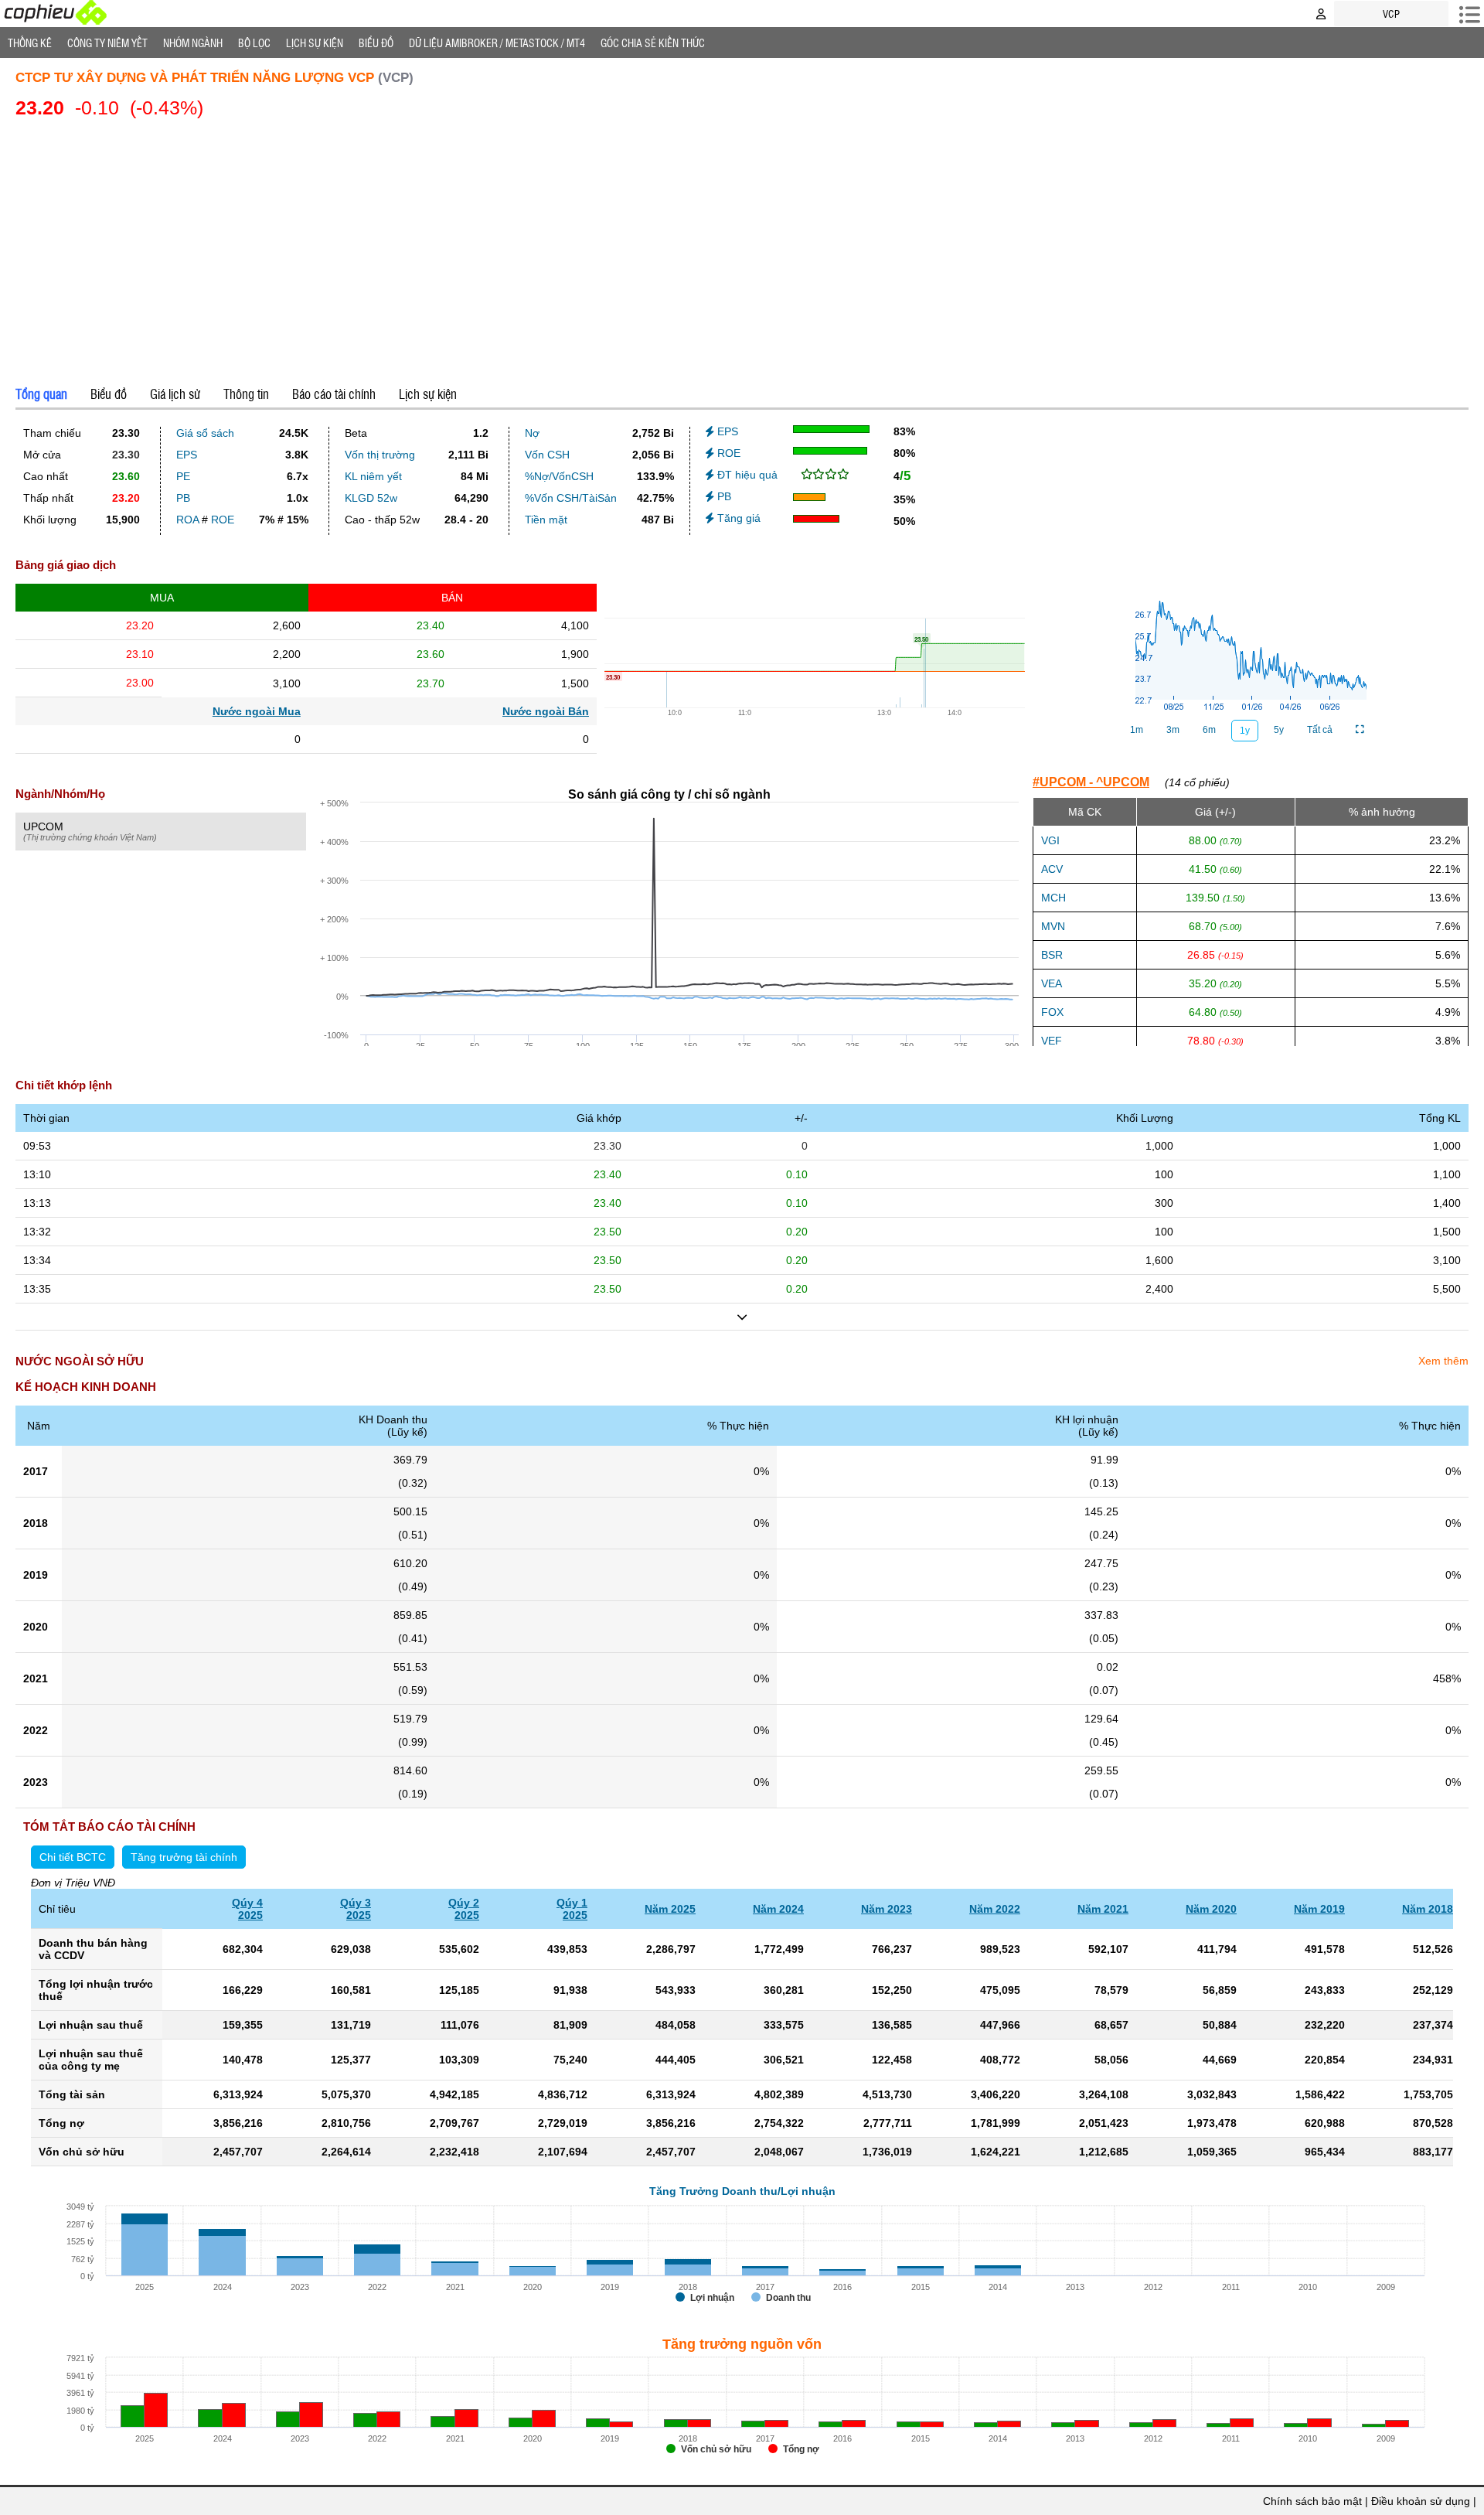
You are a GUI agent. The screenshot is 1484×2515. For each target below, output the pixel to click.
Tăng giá (737, 518)
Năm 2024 (778, 1909)
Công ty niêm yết (107, 43)
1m (1137, 730)
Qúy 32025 (356, 1909)
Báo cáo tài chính (334, 394)
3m (1173, 730)
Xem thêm (1443, 1361)
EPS (187, 455)
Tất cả (1320, 730)
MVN (1053, 926)
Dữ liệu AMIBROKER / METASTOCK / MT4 (497, 43)
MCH (1053, 898)
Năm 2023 (887, 1909)
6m (1209, 730)
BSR (1052, 955)
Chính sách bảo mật (1312, 2501)
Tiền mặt (546, 520)
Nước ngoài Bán (546, 711)
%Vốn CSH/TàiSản (571, 498)
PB (183, 498)
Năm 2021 (1103, 1909)
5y (1279, 730)
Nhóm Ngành (193, 43)
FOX (1052, 1012)
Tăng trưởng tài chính (184, 1857)
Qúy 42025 (247, 1909)
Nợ (532, 433)
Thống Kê (30, 43)
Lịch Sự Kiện (315, 43)
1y (1245, 731)
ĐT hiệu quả (746, 475)
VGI (1050, 840)
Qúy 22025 (464, 1909)
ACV (1052, 869)
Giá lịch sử (175, 394)
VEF (1052, 1041)
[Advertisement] (742, 249)
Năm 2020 (1211, 1909)
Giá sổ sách (205, 433)
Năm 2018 (1428, 1909)
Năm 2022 (995, 1909)
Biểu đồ (376, 43)
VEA (1052, 983)
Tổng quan (41, 394)
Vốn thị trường (380, 455)
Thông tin (246, 394)
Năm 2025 (670, 1909)
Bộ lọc (254, 43)
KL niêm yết (373, 476)
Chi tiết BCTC (73, 1857)
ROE (223, 520)
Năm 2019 (1319, 1909)
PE (183, 476)
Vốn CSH (547, 455)
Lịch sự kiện (428, 394)
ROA (187, 520)
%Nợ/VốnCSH (559, 476)
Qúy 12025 (572, 1909)
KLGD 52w (371, 498)
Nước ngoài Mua (257, 711)
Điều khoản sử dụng (1421, 2501)
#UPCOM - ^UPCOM (1091, 782)
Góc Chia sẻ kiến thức (653, 43)
